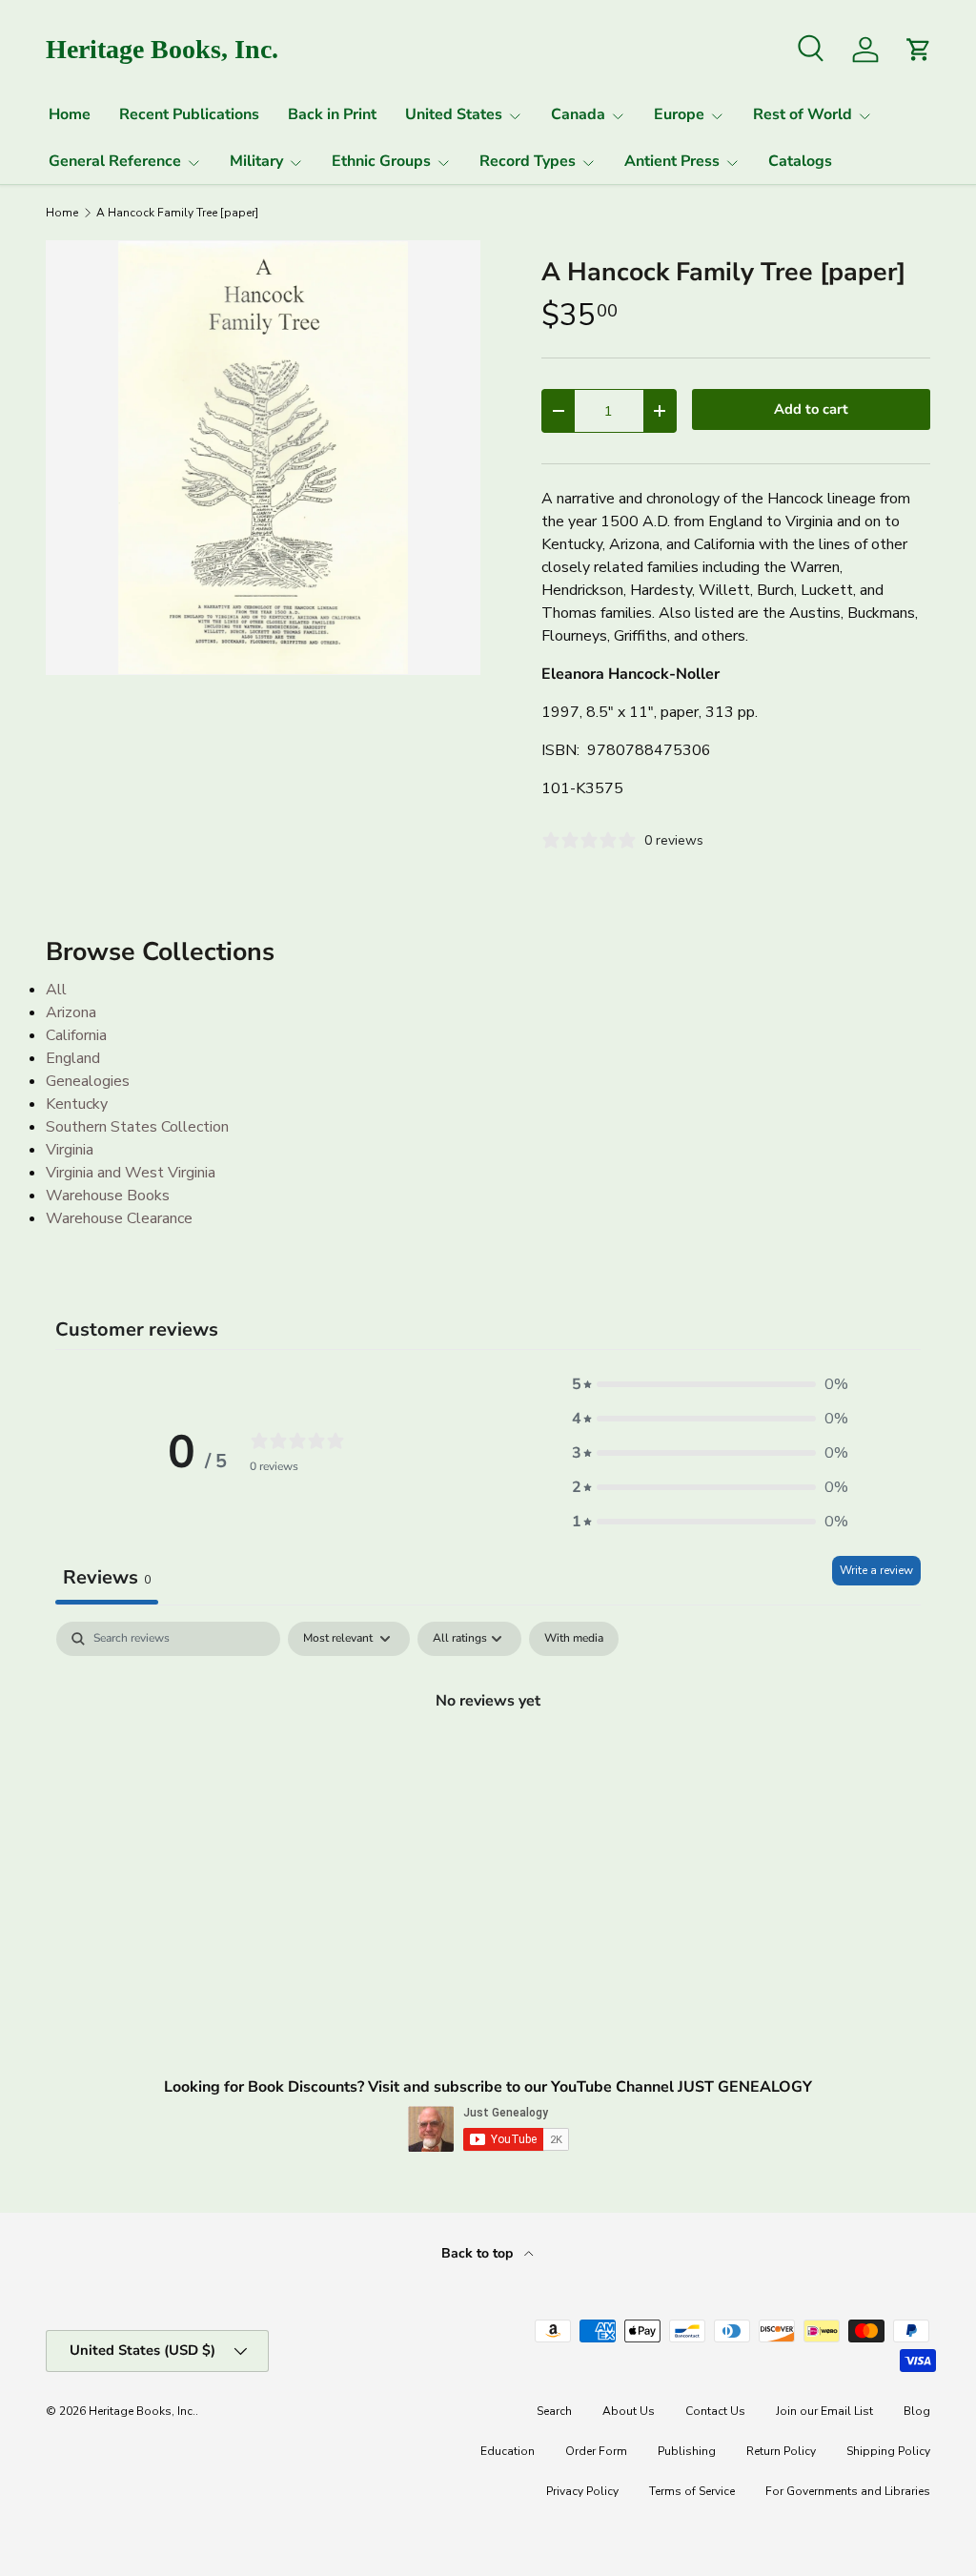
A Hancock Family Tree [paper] (177, 213)
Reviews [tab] (107, 1577)
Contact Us (715, 2411)
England (73, 1058)
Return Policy (781, 2451)
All (56, 990)
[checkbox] (574, 1639)
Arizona (71, 1012)
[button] (710, 1384)
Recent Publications (189, 114)
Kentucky (77, 1104)
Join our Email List (824, 2411)
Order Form (596, 2451)
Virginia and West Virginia (131, 1173)
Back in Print (332, 114)
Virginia (70, 1150)
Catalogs (800, 161)
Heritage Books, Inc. (142, 2411)
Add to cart (811, 409)
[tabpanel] (488, 1765)
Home (70, 114)
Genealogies (88, 1081)
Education (508, 2451)
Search (554, 2411)
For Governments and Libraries (848, 2491)
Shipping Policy (888, 2451)
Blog (917, 2411)
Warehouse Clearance (119, 1218)
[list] (263, 458)
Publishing (687, 2451)
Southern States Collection (137, 1127)
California (76, 1035)
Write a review (876, 1570)
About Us (629, 2411)
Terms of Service (692, 2491)
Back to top (479, 2253)
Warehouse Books (108, 1196)
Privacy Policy (582, 2491)
